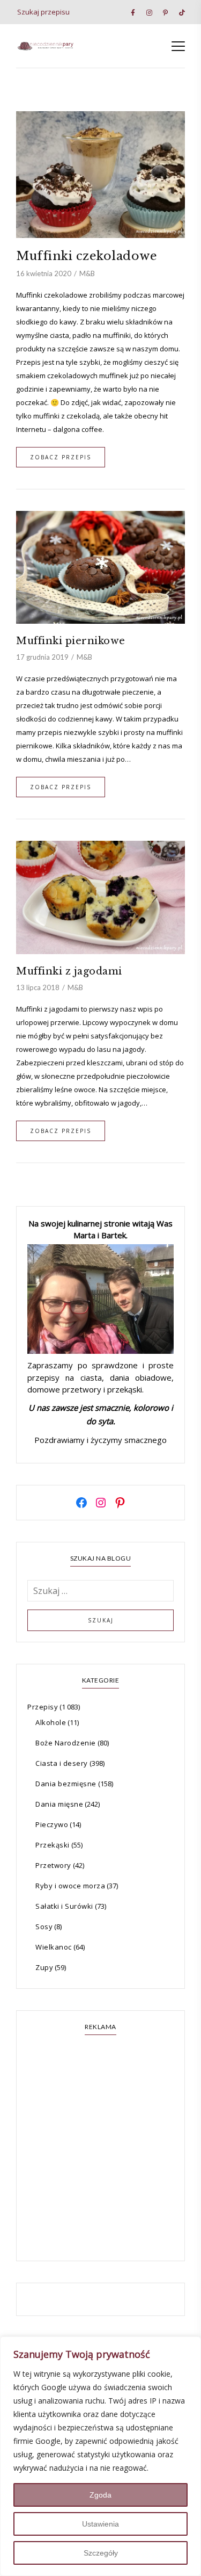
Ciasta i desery (62, 1763)
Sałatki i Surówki (64, 1906)
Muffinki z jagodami (69, 971)
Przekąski (53, 1845)
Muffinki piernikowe (71, 641)
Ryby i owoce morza (70, 1886)
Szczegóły (101, 2553)
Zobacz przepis (61, 457)
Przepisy (43, 1707)
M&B (87, 273)
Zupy (44, 1967)
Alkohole (51, 1722)
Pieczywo (52, 1824)
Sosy (44, 1926)
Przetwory (53, 1865)
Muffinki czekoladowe (87, 256)
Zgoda (100, 2495)
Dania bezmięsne (66, 1784)
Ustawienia (100, 2524)
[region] (100, 2456)
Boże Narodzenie (66, 1743)
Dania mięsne (59, 1804)
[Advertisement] (100, 2149)
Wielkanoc (54, 1947)
